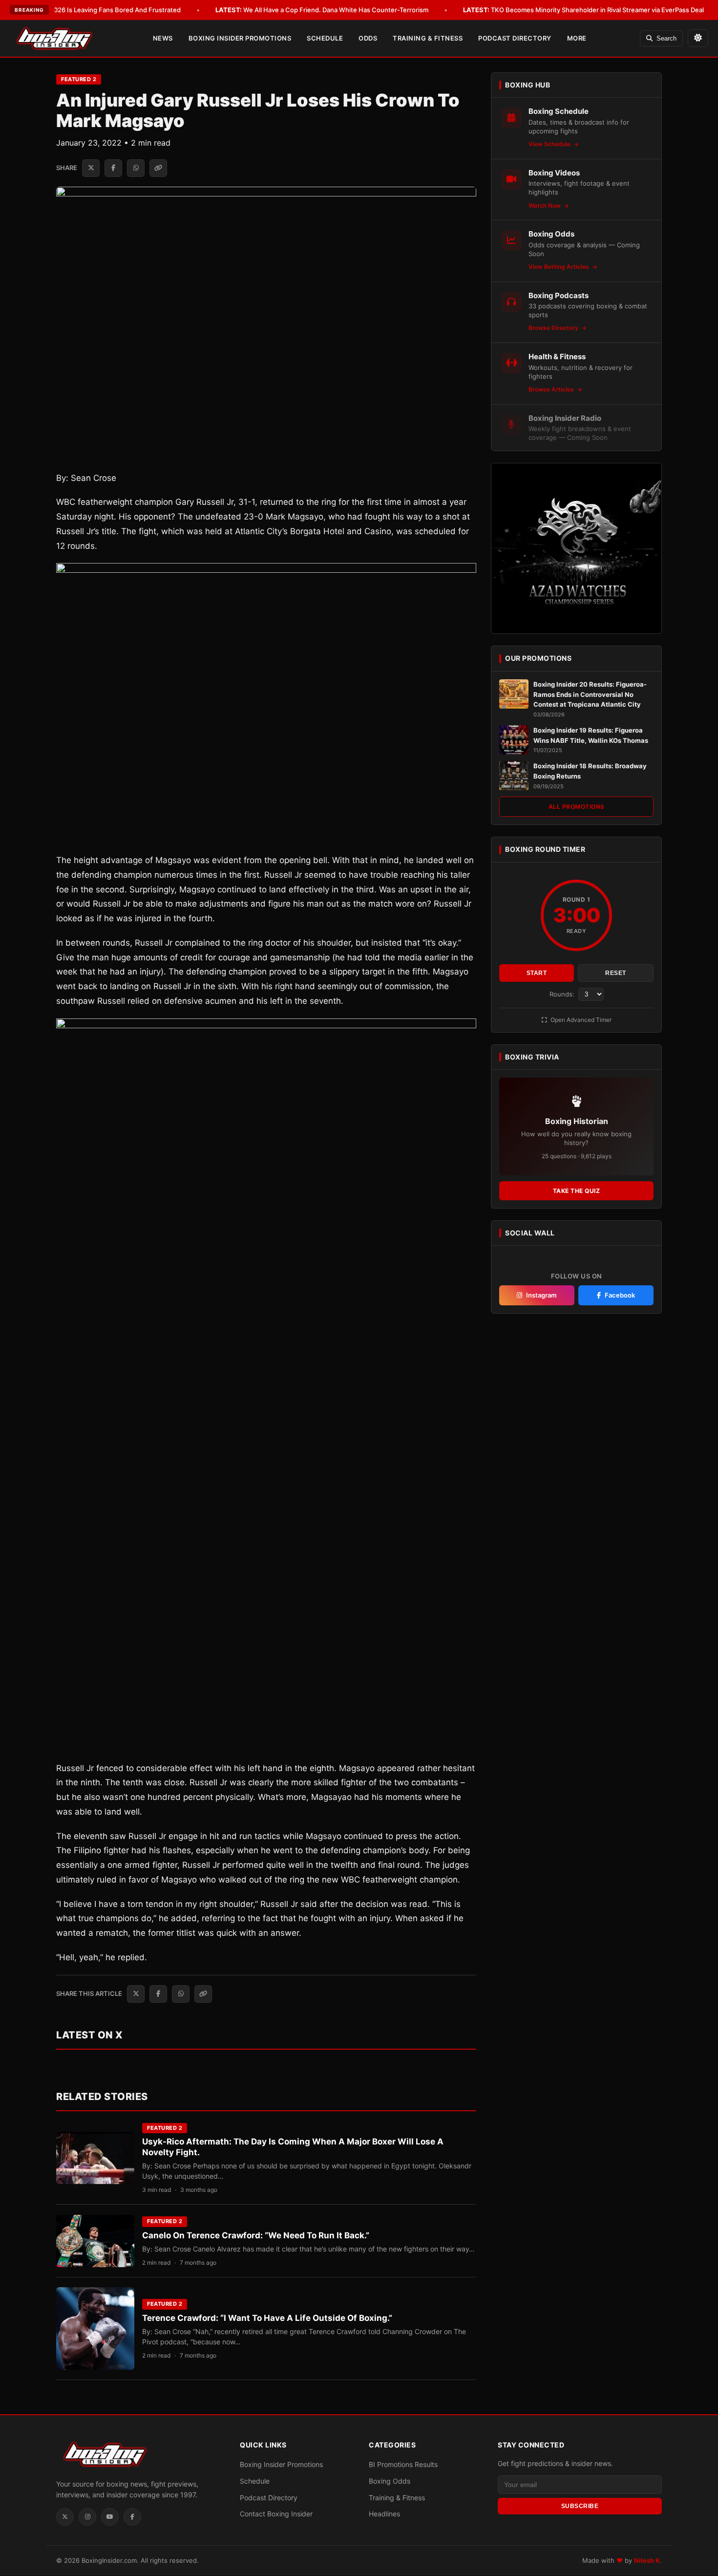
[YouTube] (110, 2517)
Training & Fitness (428, 38)
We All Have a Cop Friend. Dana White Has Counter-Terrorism (322, 10)
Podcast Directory (515, 38)
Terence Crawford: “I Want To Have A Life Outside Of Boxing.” (267, 2318)
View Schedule (550, 144)
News (163, 38)
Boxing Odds (390, 2481)
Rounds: (563, 994)
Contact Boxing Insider (276, 2514)
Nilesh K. (648, 2561)
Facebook (620, 1295)
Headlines (384, 2514)
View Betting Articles (560, 267)
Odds (368, 38)
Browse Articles (552, 389)
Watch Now (545, 206)
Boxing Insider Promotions (240, 38)
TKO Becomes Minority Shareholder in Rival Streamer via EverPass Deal (583, 10)
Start (537, 973)
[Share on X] (91, 168)
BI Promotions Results (403, 2465)
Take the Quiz (577, 1191)
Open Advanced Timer (580, 1020)
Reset (616, 973)
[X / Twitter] (65, 2517)
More (577, 38)
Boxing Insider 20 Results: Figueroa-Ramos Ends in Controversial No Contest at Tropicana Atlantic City (590, 694)
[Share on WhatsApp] (136, 168)
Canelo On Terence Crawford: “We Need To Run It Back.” (256, 2235)
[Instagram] (87, 2517)
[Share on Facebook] (113, 168)
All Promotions (577, 807)
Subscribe (580, 2506)
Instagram (541, 1295)
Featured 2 (79, 79)
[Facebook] (132, 2517)
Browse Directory (554, 328)
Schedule (325, 38)
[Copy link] (158, 168)
